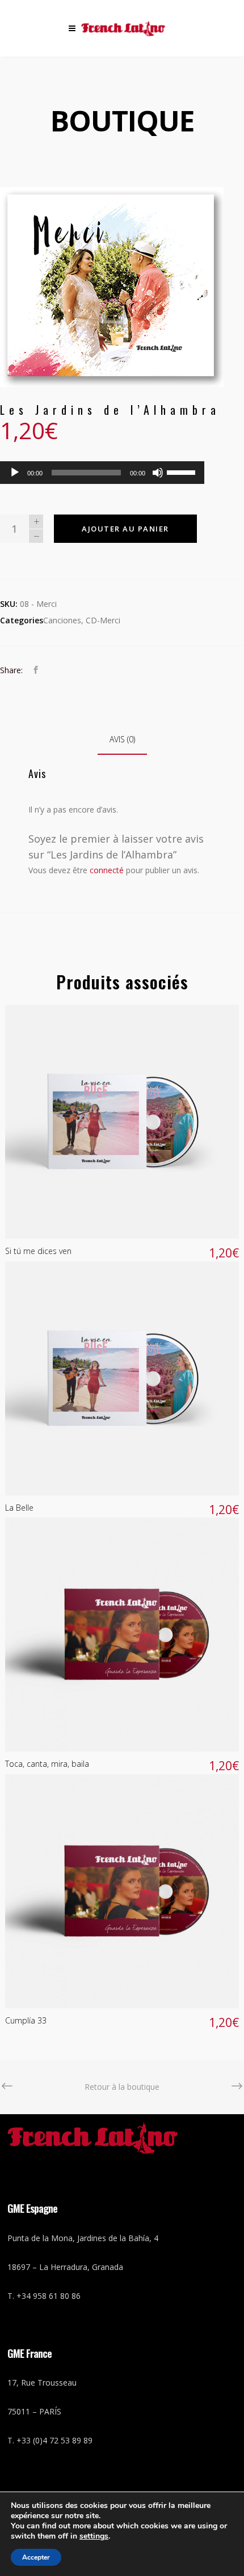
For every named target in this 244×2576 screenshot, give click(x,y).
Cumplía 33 (26, 2020)
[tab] (122, 740)
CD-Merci (103, 620)
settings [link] (94, 2536)
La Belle (19, 1508)
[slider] (183, 471)
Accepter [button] (36, 2557)
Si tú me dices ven (38, 1251)
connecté (107, 870)
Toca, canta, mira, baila (47, 1764)
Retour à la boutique (122, 2087)
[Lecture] (15, 473)
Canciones (62, 620)
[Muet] (158, 473)
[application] (102, 473)
